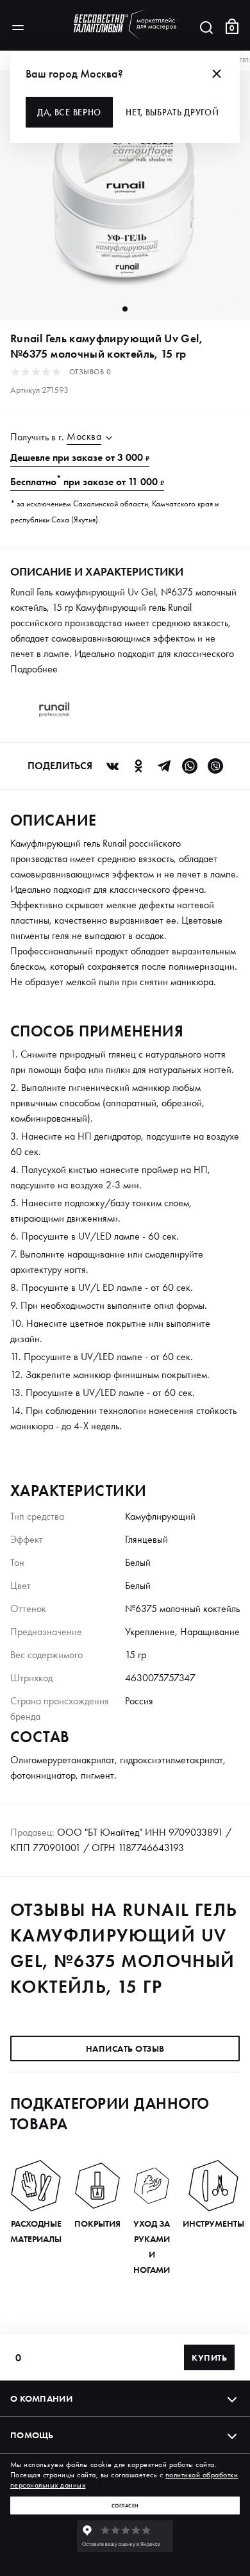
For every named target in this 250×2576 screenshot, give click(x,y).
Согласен (125, 2505)
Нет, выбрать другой (172, 112)
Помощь (32, 2435)
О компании (41, 2398)
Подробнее (34, 669)
